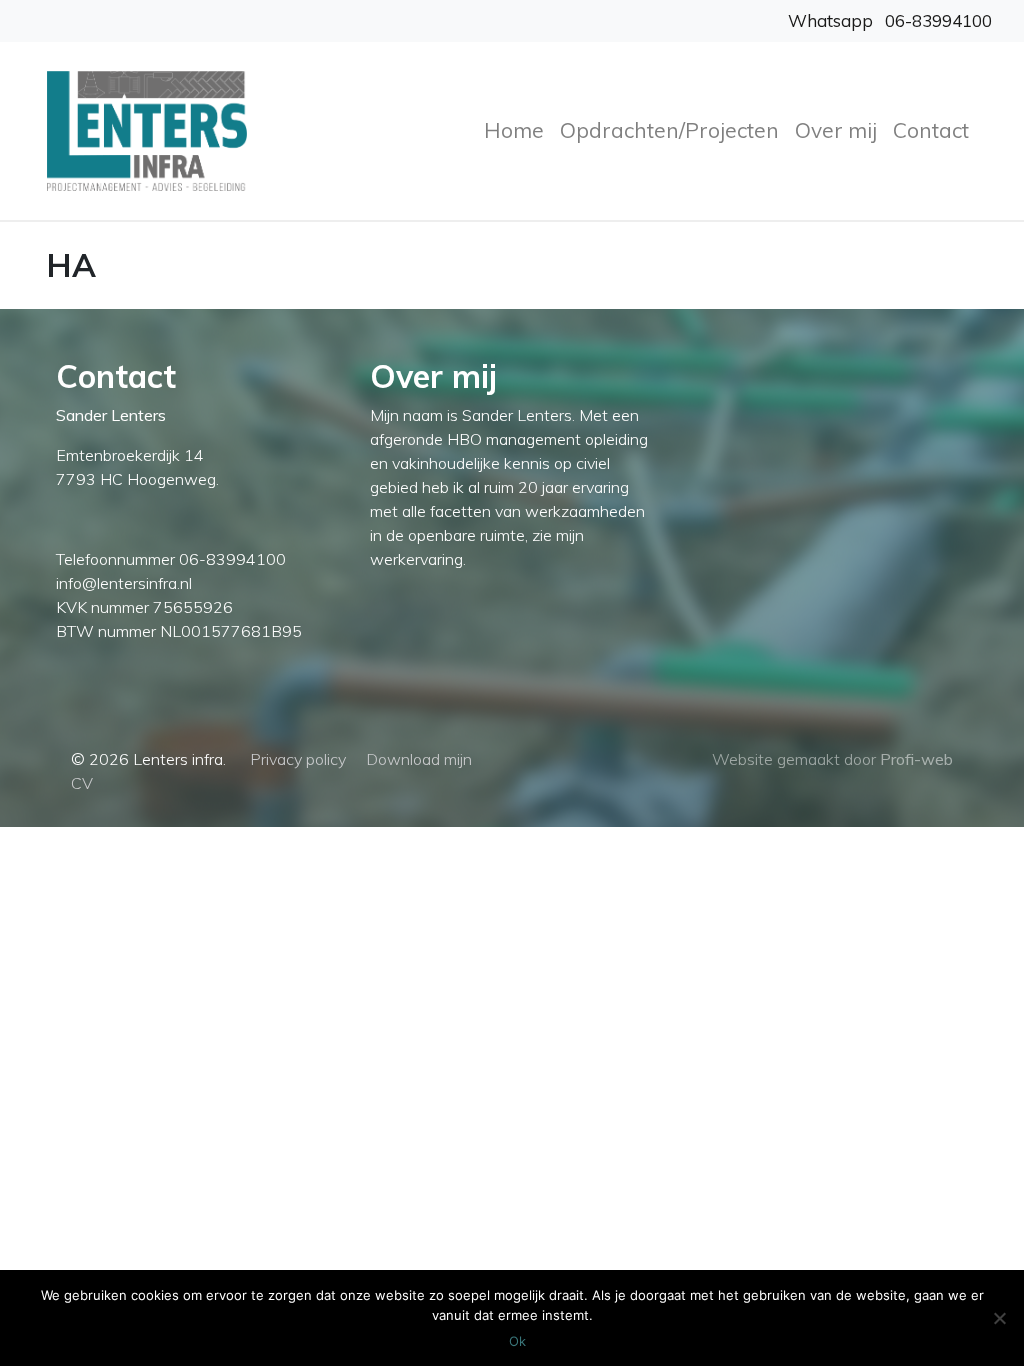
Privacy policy (298, 759)
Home (514, 130)
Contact (931, 130)
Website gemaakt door (832, 759)
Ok (517, 1341)
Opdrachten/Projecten (669, 130)
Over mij (836, 130)
